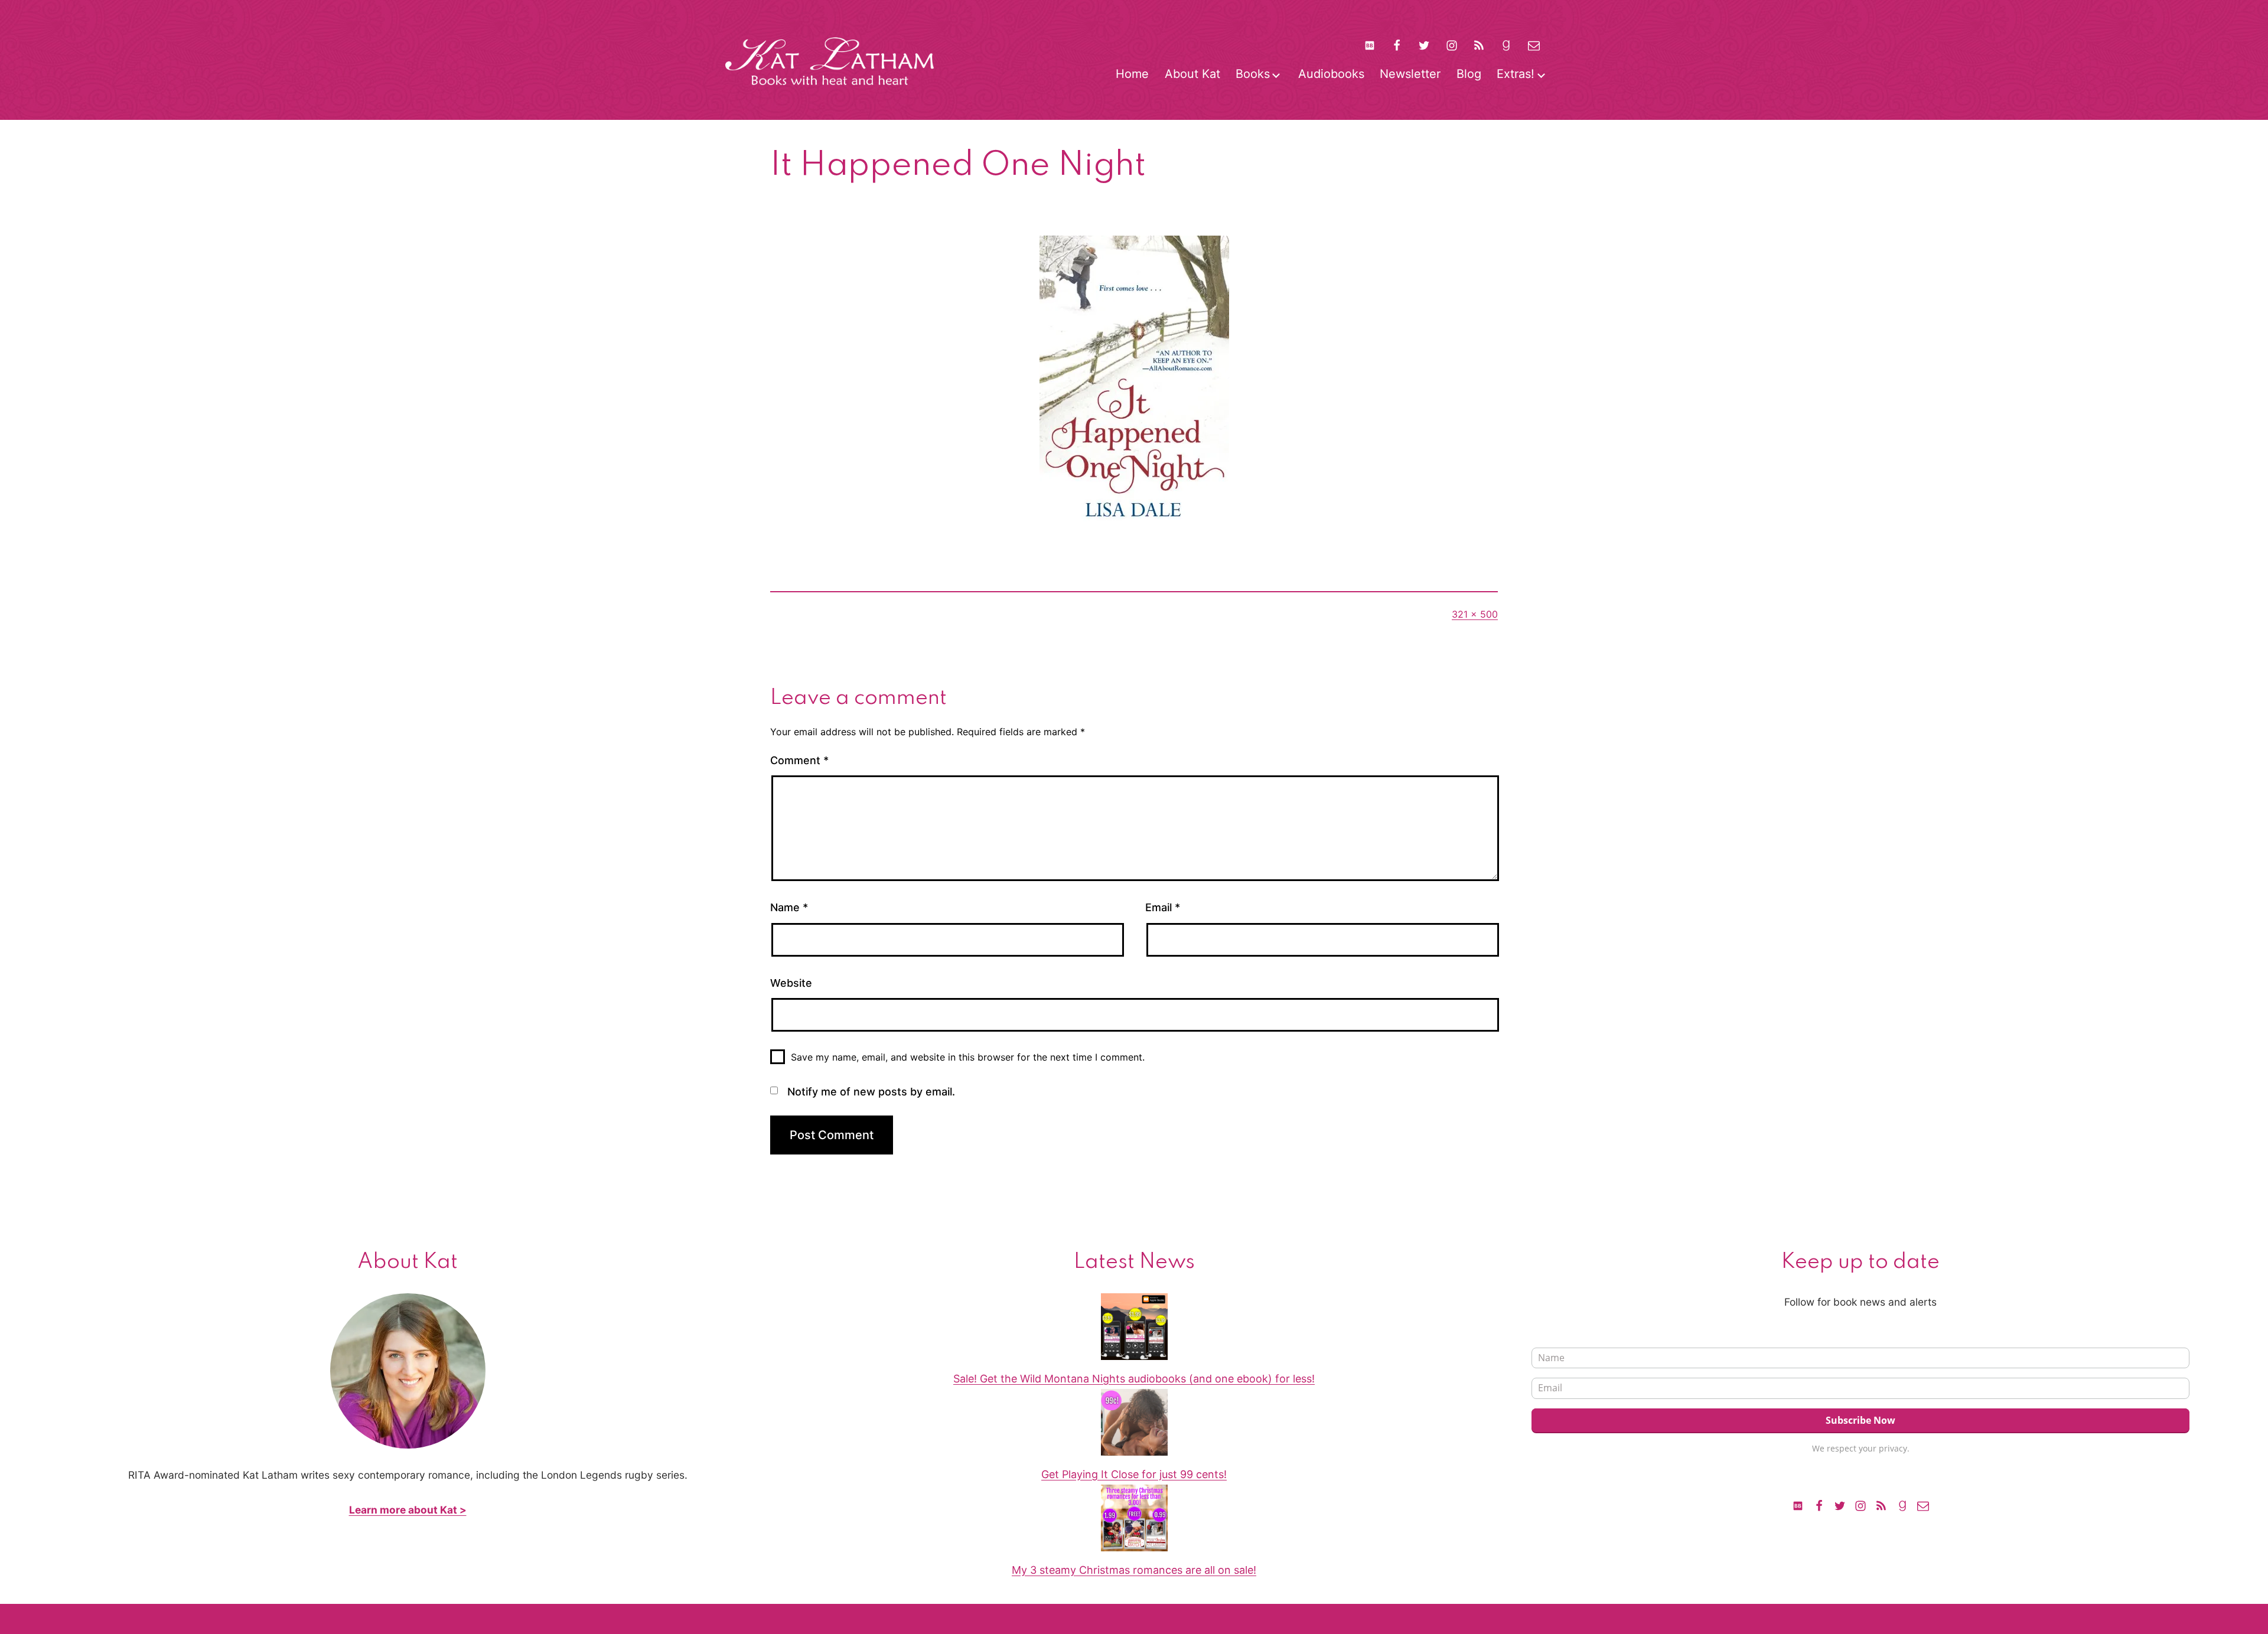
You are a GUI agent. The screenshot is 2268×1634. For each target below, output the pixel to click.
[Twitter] (1424, 45)
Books (1253, 74)
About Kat (1192, 74)
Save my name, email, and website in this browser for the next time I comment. (968, 1057)
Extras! (1516, 74)
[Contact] (1534, 45)
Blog (1469, 74)
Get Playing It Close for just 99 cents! (1134, 1474)
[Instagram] (1452, 45)
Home (1132, 74)
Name (789, 907)
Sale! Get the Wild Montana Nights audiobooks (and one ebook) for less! (1134, 1379)
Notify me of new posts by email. (871, 1092)
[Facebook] (1397, 45)
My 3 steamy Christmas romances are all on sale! (1134, 1570)
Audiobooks (1331, 74)
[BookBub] (1369, 45)
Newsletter (1410, 74)
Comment (799, 760)
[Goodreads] (1506, 45)
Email (1163, 907)
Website (791, 983)
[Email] (1923, 1505)
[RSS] (1479, 45)
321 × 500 (1475, 614)
